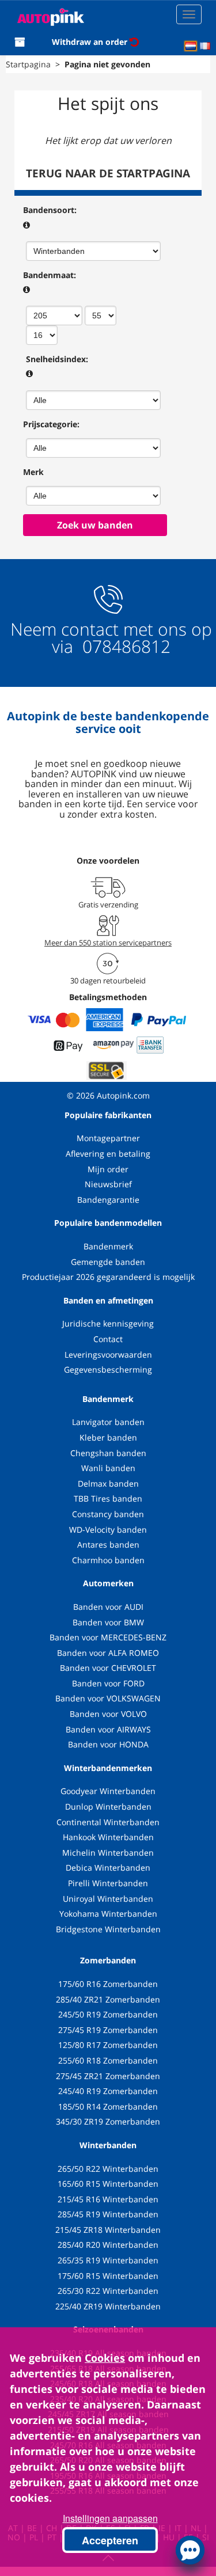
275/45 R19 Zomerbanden (108, 2030)
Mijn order (108, 1169)
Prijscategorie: (51, 424)
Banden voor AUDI (108, 1607)
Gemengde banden (108, 1262)
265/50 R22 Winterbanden (108, 2169)
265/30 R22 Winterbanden (108, 2291)
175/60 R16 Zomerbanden (108, 1984)
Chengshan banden (108, 1453)
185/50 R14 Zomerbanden (108, 2106)
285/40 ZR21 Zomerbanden (108, 1999)
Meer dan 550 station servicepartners (108, 943)
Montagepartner (108, 1138)
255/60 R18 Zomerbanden (108, 2060)
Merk (33, 472)
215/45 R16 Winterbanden (108, 2199)
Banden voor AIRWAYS (108, 1729)
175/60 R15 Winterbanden (108, 2276)
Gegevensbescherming (108, 1369)
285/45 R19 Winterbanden (108, 2214)
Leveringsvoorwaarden (108, 1355)
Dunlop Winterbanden (108, 1806)
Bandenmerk (108, 1246)
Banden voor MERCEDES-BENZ (108, 1637)
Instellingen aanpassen (110, 2518)
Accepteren (110, 2540)
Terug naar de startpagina (108, 173)
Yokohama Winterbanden (108, 1914)
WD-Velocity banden (108, 1530)
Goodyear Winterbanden (108, 1791)
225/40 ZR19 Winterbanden (108, 2306)
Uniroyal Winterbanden (108, 1899)
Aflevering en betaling (108, 1154)
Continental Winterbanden (108, 1822)
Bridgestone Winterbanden (108, 1929)
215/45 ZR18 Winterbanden (108, 2230)
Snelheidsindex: (57, 359)
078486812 (124, 646)
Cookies (105, 2358)
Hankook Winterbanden (108, 1837)
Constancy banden (108, 1514)
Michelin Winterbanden (108, 1853)
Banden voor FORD (108, 1683)
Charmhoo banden (108, 1560)
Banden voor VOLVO (108, 1714)
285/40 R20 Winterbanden (108, 2245)
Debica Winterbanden (108, 1868)
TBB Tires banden (108, 1498)
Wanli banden (108, 1468)
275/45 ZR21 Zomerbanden (108, 2076)
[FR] (205, 46)
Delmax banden (108, 1483)
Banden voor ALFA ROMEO (108, 1653)
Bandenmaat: (50, 275)
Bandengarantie (108, 1200)
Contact (108, 1339)
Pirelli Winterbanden (108, 1883)
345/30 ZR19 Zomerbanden (108, 2121)
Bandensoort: (50, 210)
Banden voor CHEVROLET (108, 1668)
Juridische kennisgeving (108, 1323)
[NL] (191, 46)
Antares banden (108, 1545)
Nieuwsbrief (108, 1184)
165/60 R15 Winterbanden (108, 2184)
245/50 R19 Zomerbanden (108, 2014)
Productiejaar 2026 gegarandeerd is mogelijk (108, 1277)
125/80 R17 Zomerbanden (108, 2045)
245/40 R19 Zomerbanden (108, 2091)
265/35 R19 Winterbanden (108, 2260)
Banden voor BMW (108, 1622)
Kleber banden (108, 1437)
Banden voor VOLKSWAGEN (108, 1698)
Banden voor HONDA (108, 1744)
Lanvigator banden (108, 1422)
